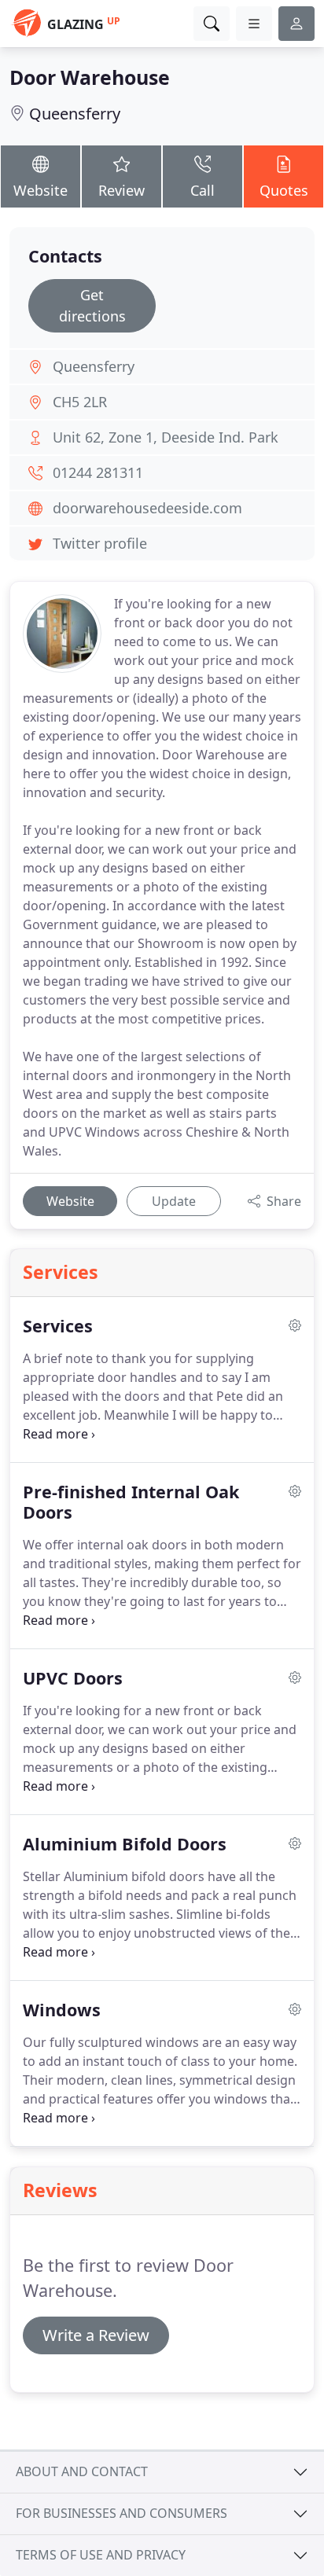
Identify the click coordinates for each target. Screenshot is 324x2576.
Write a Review (96, 2335)
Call (202, 190)
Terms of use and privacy (101, 2555)
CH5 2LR (80, 402)
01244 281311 (98, 472)
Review (121, 190)
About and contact (82, 2471)
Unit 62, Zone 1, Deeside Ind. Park (166, 437)
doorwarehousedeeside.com (147, 508)
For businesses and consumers (121, 2513)
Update (174, 1201)
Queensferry (75, 114)
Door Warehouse (90, 77)
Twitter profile (100, 543)
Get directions (92, 305)
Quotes (284, 190)
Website (40, 190)
